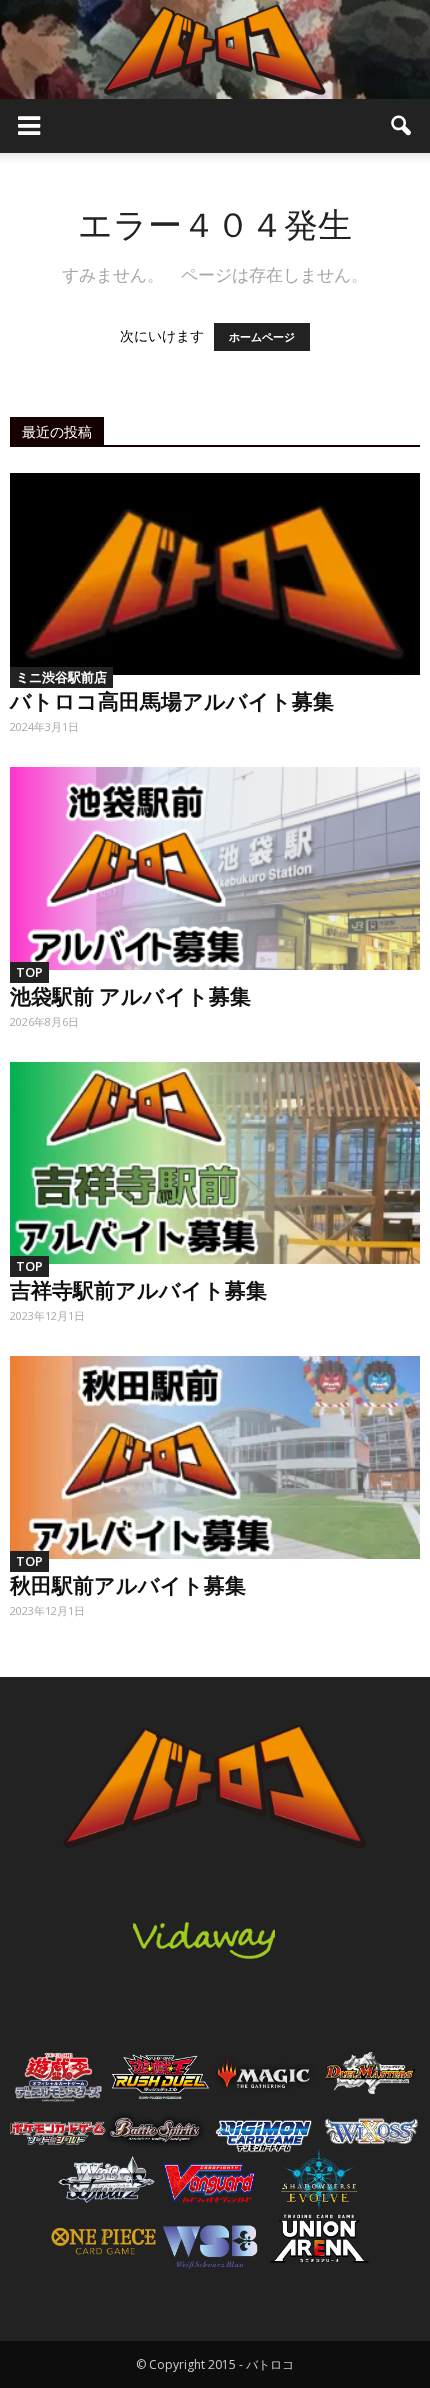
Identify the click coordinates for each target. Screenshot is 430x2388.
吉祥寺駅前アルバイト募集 (138, 1289)
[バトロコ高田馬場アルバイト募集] (215, 574)
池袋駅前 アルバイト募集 (130, 995)
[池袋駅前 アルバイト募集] (215, 868)
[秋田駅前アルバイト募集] (215, 1457)
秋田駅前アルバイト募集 (128, 1584)
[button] (402, 126)
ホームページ (262, 337)
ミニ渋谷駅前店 (61, 677)
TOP (29, 972)
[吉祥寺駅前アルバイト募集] (215, 1163)
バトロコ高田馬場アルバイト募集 (172, 700)
